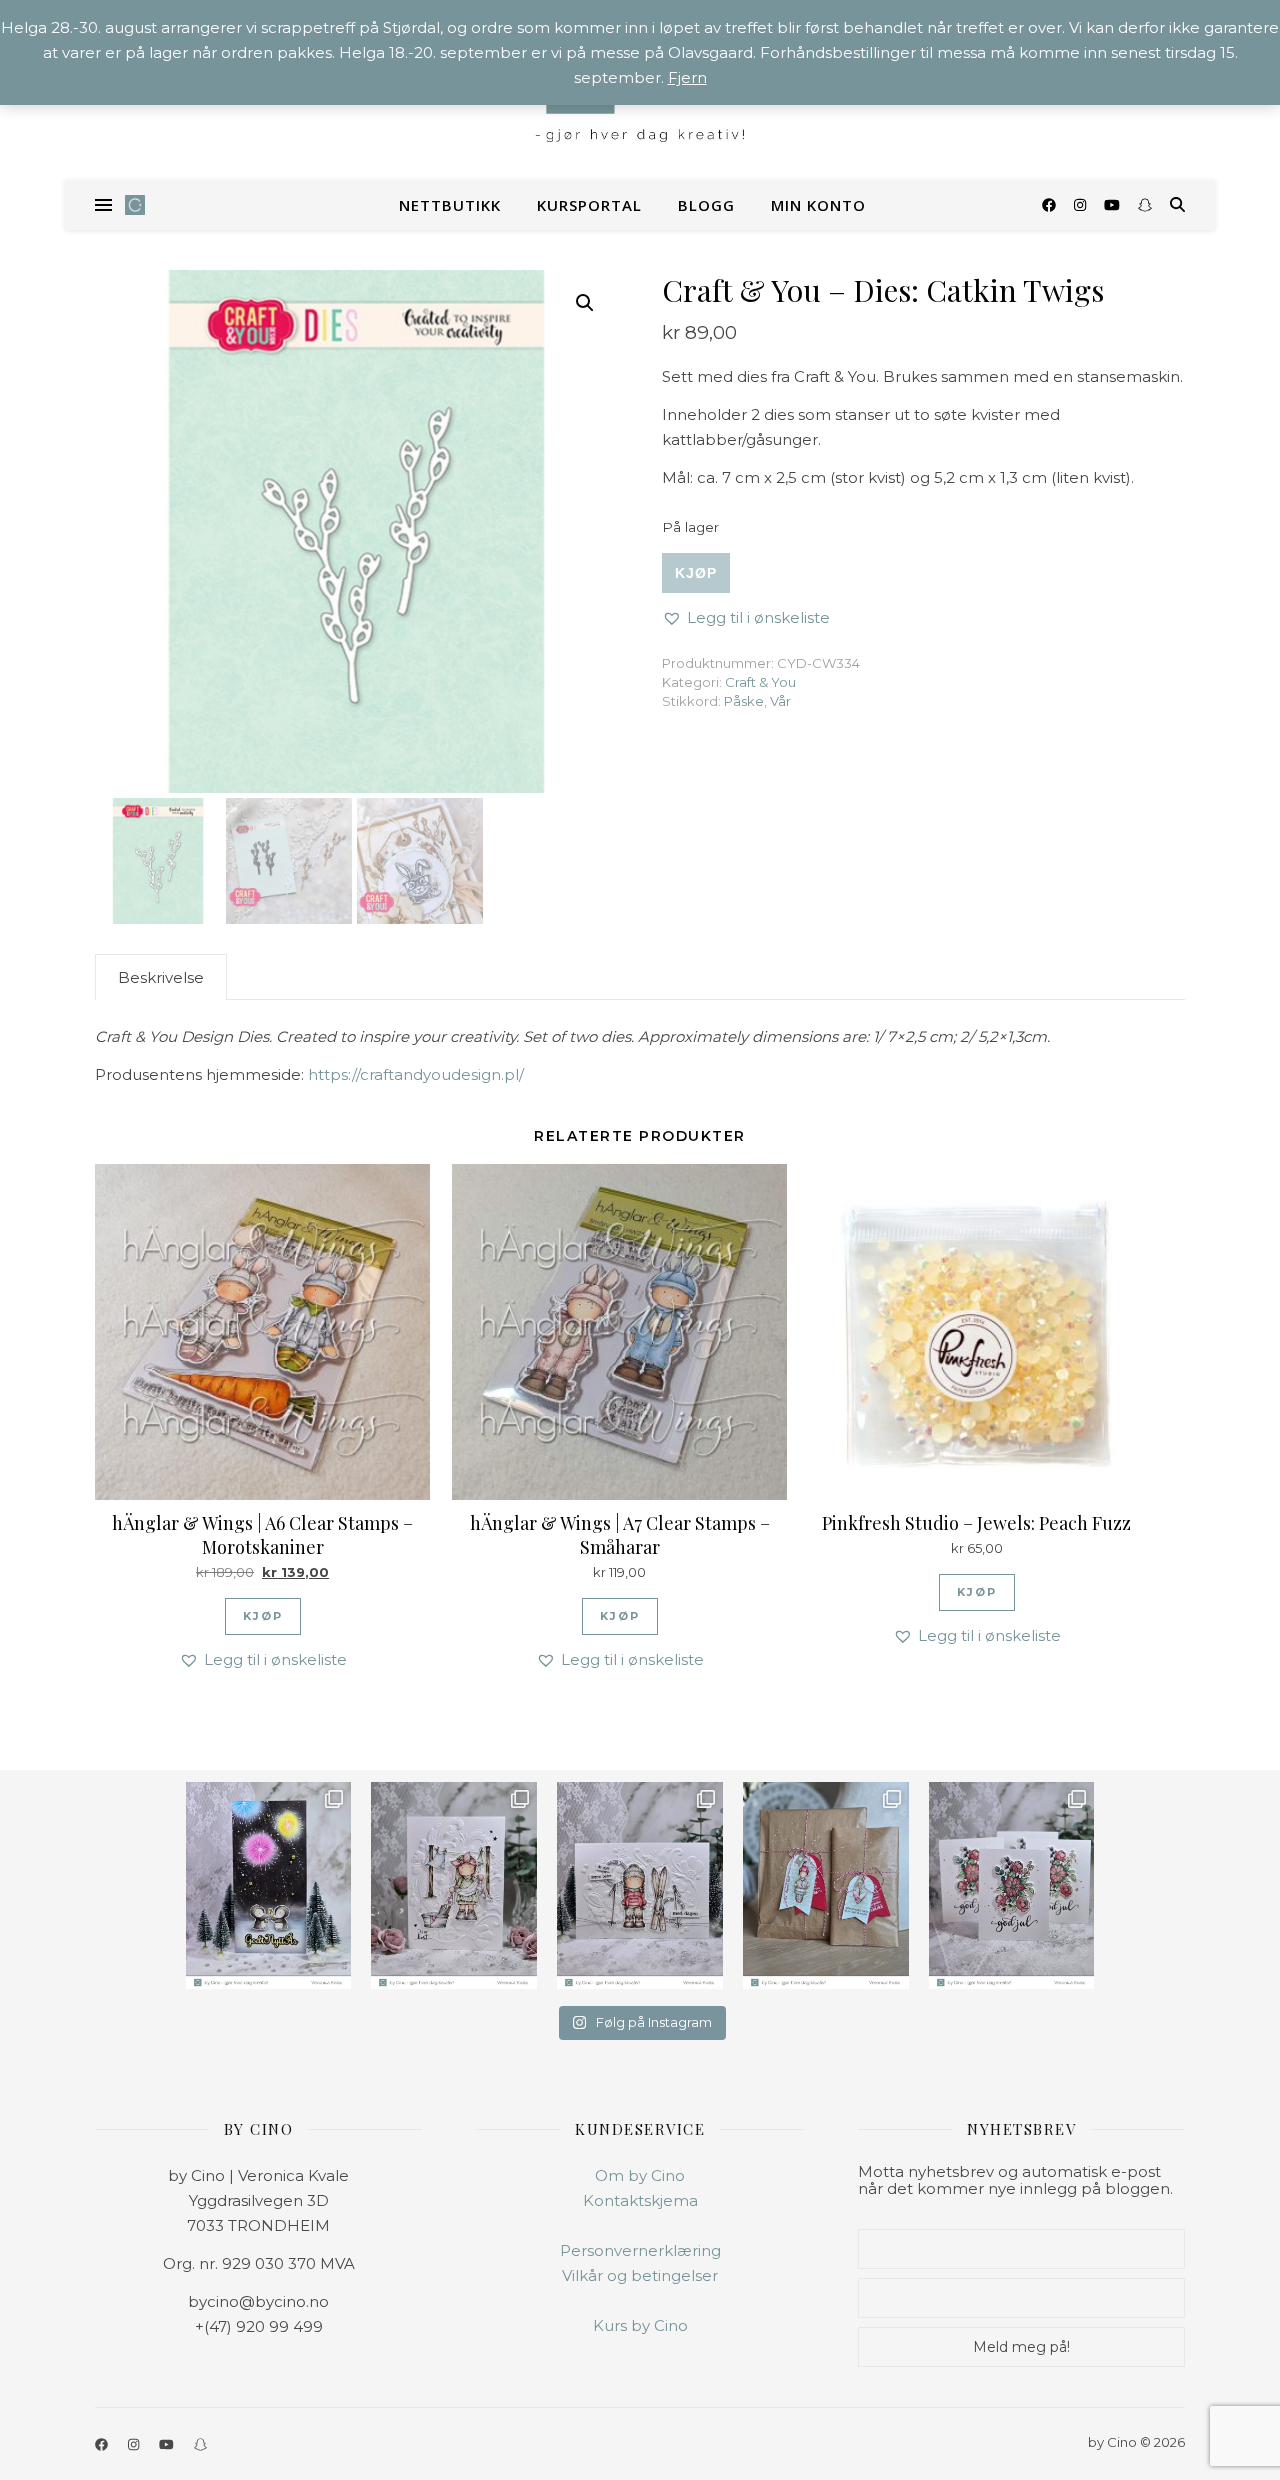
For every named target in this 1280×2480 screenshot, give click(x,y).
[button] (585, 303)
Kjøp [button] (263, 1616)
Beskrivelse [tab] (161, 977)
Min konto (818, 205)
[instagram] (1082, 205)
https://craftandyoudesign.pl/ (416, 1074)
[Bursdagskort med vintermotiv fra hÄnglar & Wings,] (640, 1885)
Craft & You (760, 682)
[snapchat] (1145, 205)
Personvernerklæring (640, 2250)
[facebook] (1051, 205)
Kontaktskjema (640, 2200)
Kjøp (696, 573)
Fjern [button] (687, 77)
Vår (780, 701)
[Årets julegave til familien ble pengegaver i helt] (1012, 1885)
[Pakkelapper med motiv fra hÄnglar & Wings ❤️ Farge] (826, 1885)
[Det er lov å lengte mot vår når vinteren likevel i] (454, 1885)
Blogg (706, 205)
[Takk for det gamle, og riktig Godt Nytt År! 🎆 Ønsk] (269, 1885)
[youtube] (1114, 205)
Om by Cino (640, 2175)
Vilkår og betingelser (640, 2275)
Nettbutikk (450, 205)
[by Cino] (135, 205)
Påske (744, 701)
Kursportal (589, 205)
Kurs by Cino (640, 2325)
